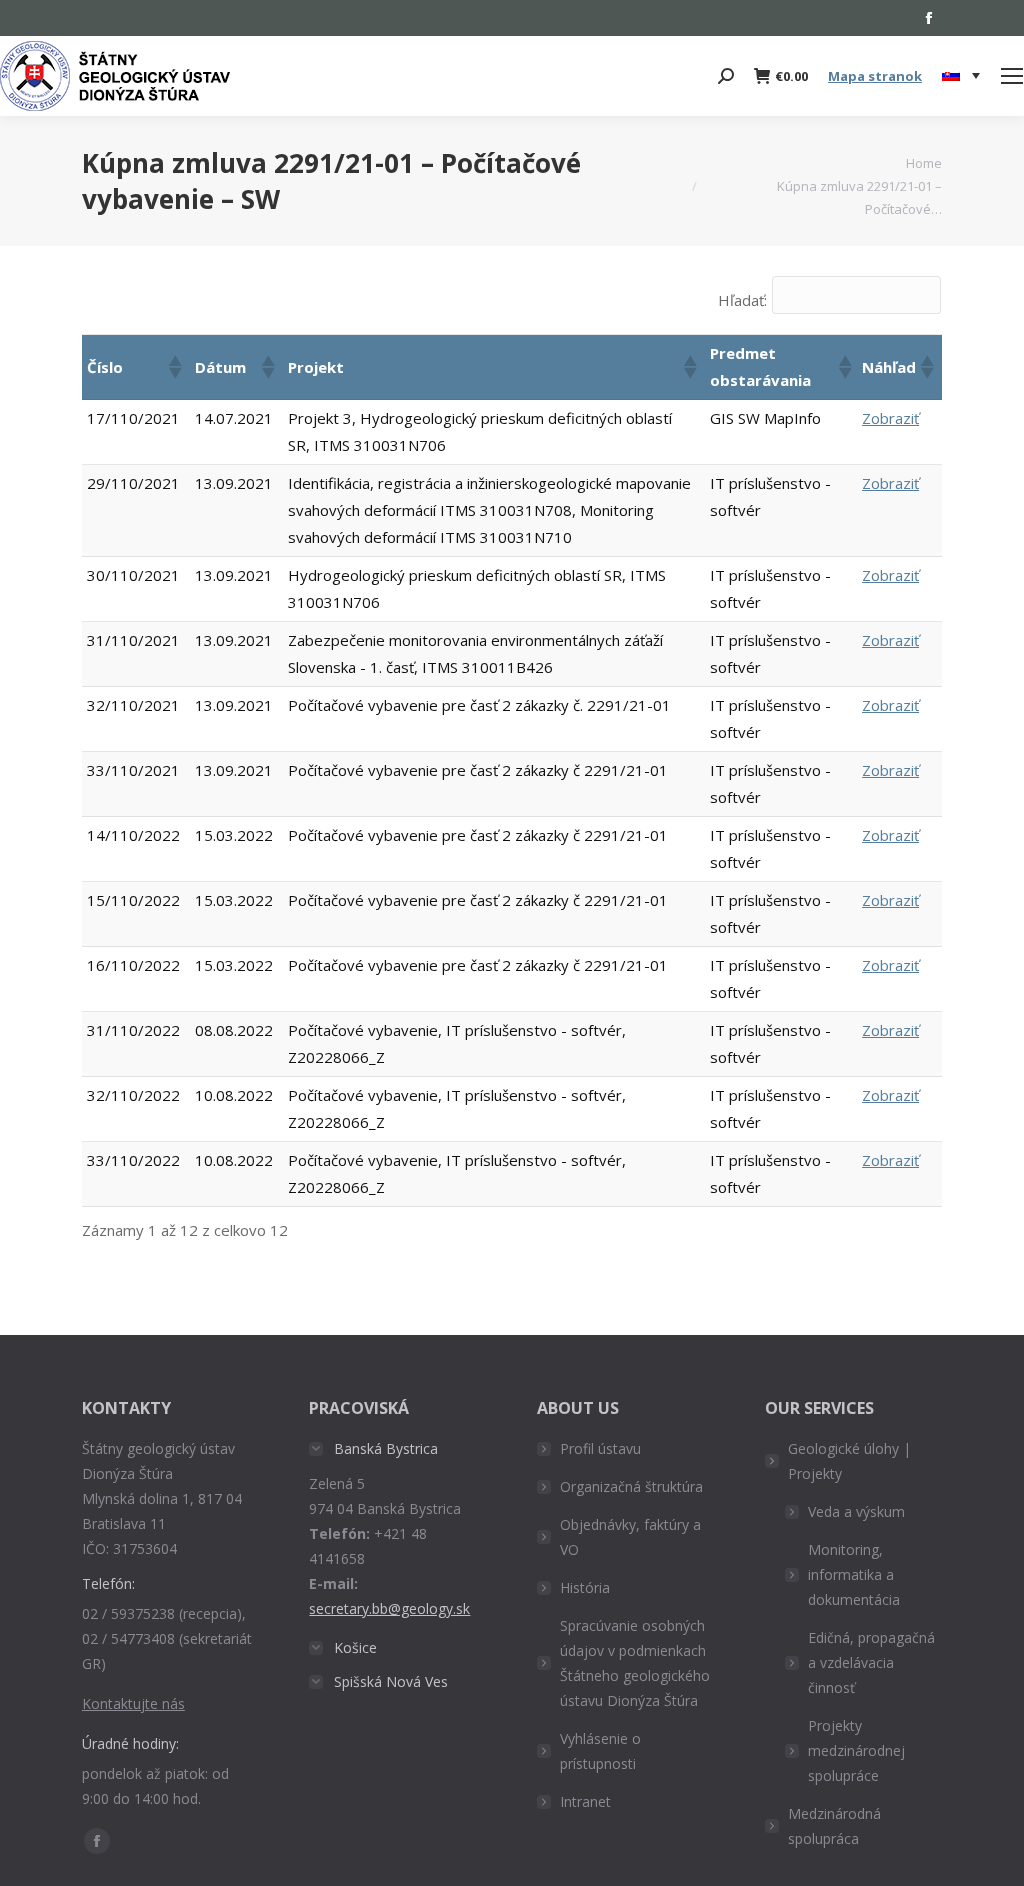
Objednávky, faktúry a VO (630, 1537)
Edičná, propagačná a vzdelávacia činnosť (871, 1662)
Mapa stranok (875, 76)
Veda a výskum (856, 1511)
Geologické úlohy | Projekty (849, 1461)
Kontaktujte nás (133, 1703)
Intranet (585, 1801)
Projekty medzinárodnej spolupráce (856, 1750)
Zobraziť (890, 418)
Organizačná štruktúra (631, 1486)
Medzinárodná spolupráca (834, 1826)
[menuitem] (961, 76)
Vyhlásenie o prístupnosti (600, 1751)
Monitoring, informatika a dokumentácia (854, 1574)
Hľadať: (742, 300)
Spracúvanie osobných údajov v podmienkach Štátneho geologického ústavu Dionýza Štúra (635, 1663)
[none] (961, 76)
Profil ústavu (600, 1448)
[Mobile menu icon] (1012, 76)
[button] (174, 367)
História (585, 1587)
